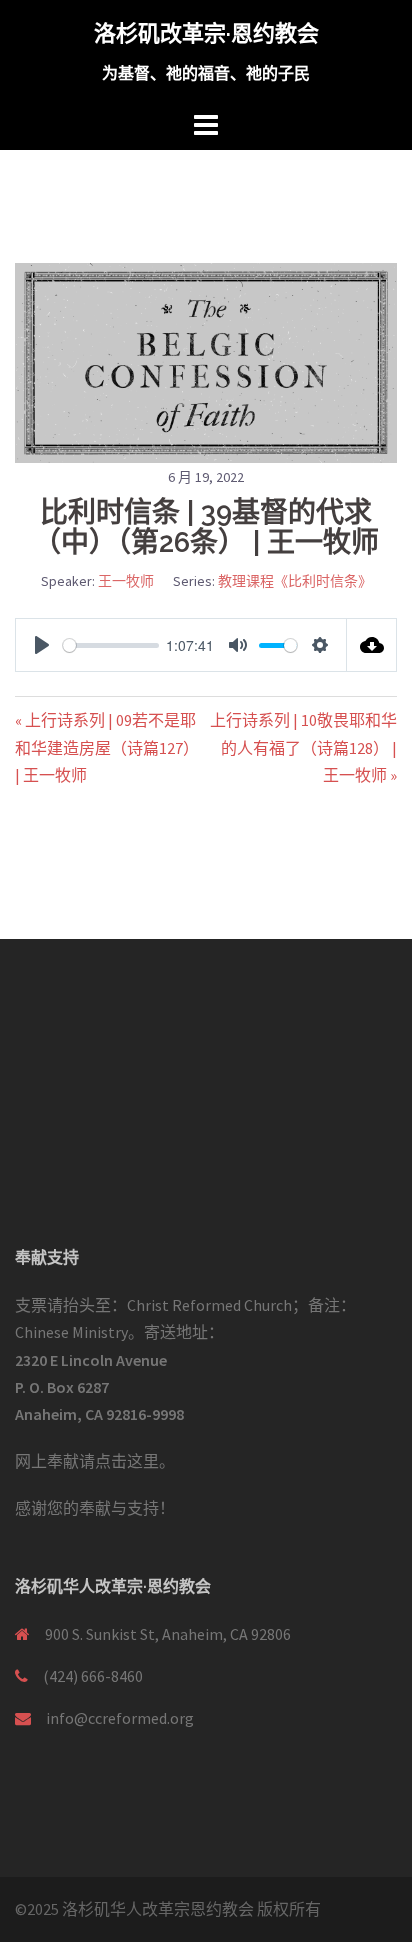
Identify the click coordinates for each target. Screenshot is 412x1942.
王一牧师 (126, 581)
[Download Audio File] (372, 645)
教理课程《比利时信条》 (295, 581)
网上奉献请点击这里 (87, 1461)
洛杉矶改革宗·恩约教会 (206, 33)
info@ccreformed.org (120, 1718)
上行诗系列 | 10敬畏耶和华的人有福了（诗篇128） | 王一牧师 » (303, 747)
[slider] (111, 645)
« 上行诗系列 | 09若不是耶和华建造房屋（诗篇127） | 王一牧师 (107, 747)
